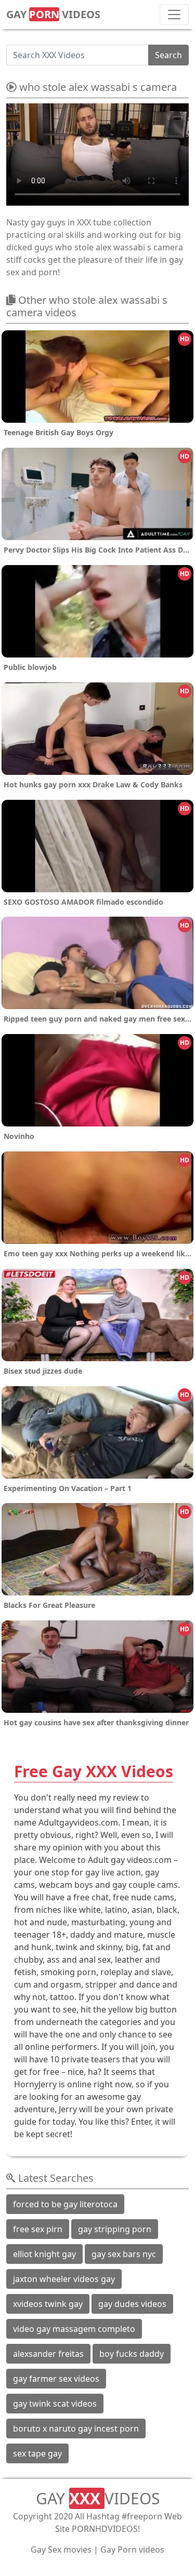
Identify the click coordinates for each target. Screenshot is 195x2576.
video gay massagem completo (74, 2329)
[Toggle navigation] (174, 15)
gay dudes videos (132, 2304)
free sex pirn (38, 2229)
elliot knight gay (44, 2254)
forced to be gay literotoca (65, 2204)
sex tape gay (37, 2453)
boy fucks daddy (132, 2354)
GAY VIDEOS (53, 14)
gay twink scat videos (55, 2404)
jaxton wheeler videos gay (64, 2279)
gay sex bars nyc (124, 2254)
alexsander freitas (48, 2354)
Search (168, 55)
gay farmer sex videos (56, 2379)
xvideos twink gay (48, 2304)
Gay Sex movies (61, 2550)
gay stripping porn (115, 2229)
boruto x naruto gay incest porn (76, 2429)
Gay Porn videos (132, 2550)
